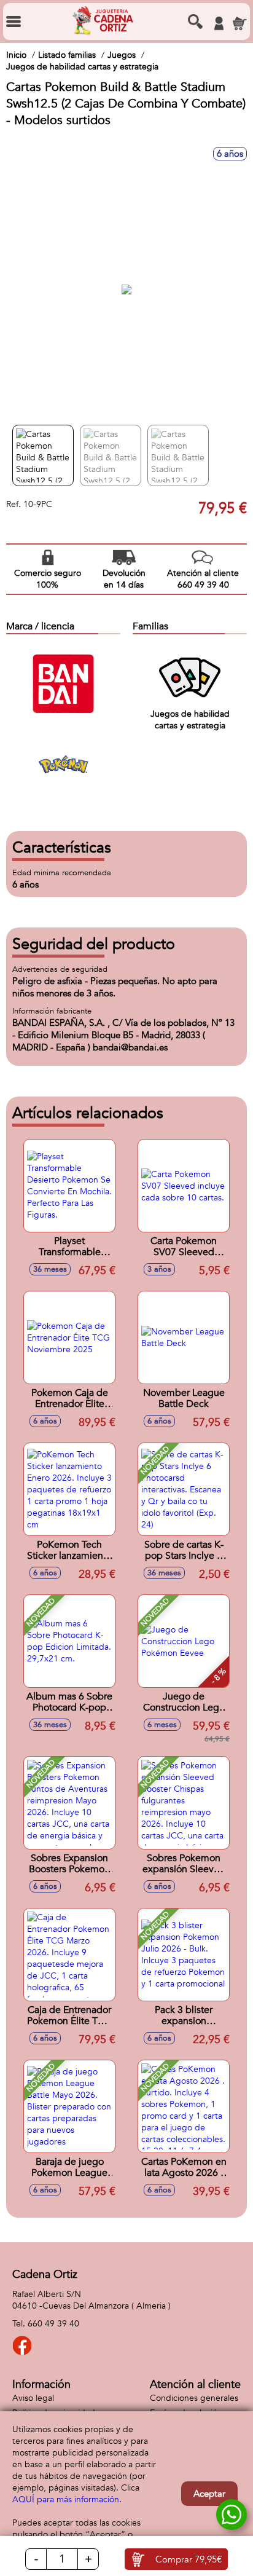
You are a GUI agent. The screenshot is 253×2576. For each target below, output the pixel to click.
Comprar (189, 2559)
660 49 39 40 (53, 2324)
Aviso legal (33, 2398)
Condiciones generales (194, 2398)
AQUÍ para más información (66, 2499)
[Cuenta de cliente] (219, 23)
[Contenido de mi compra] (239, 23)
